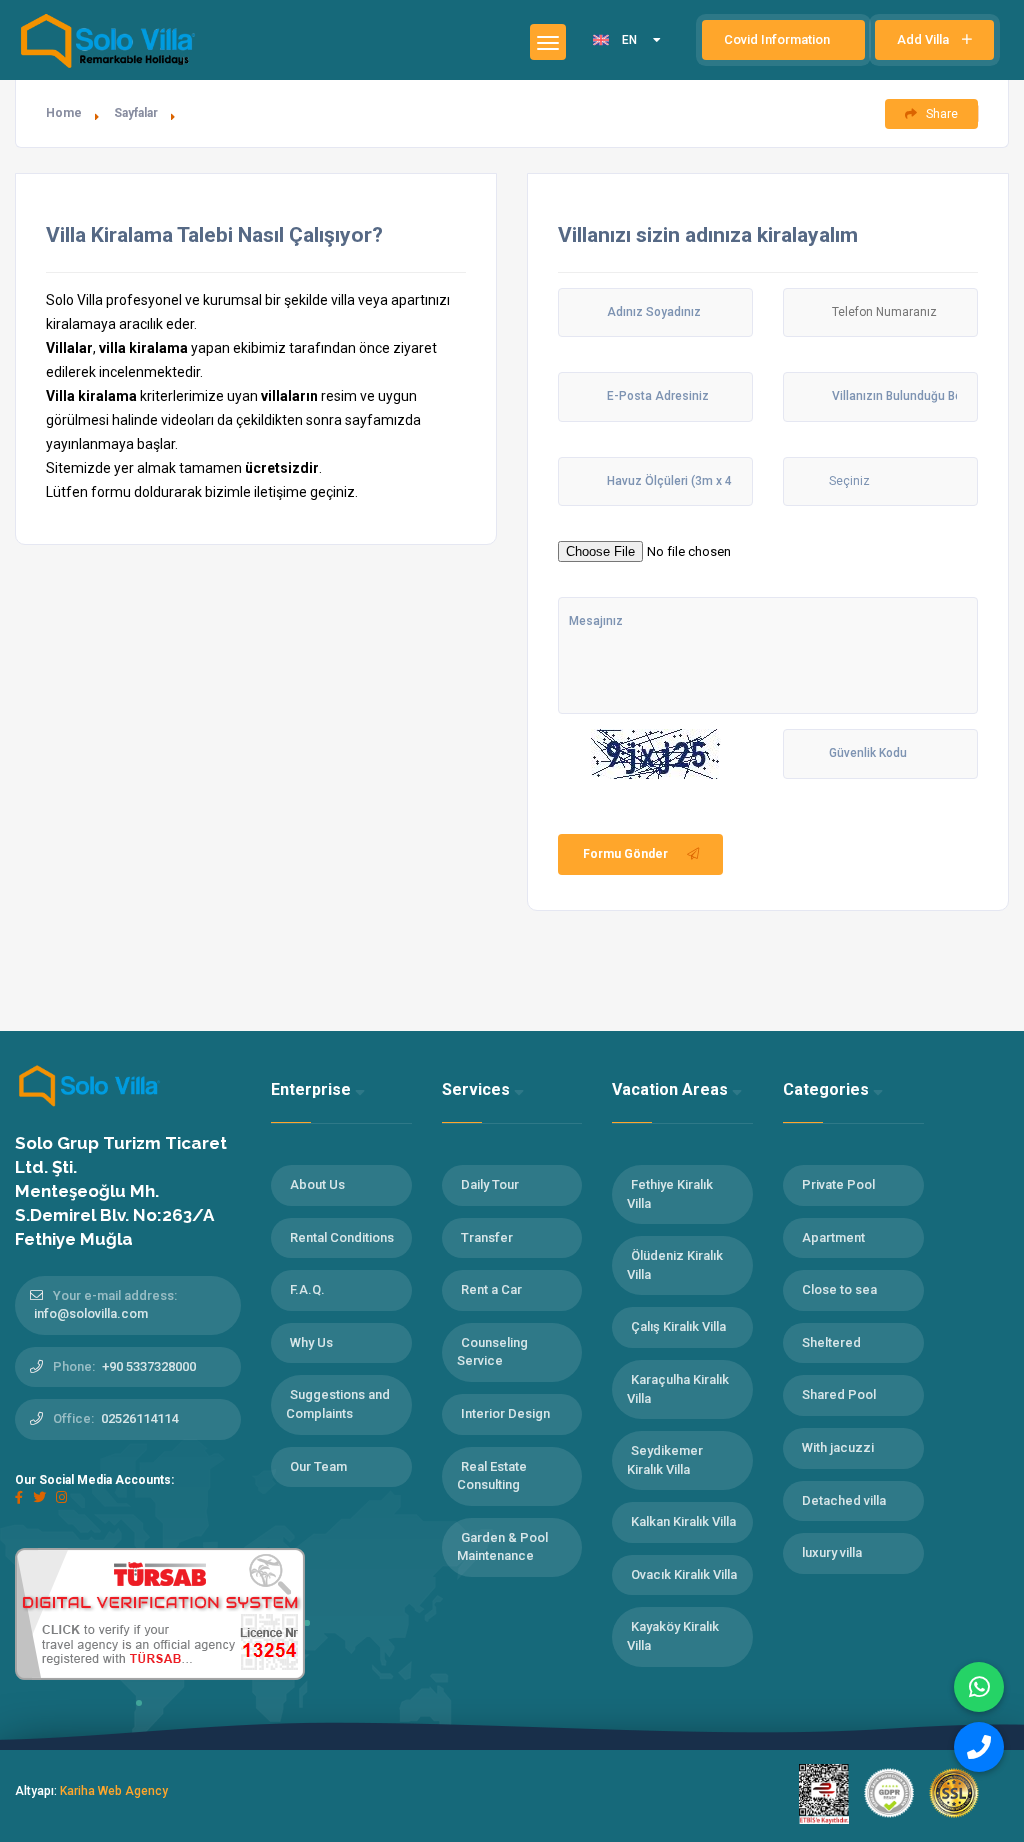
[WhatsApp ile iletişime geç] (979, 1687)
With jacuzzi (838, 1447)
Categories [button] (828, 1089)
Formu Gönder (625, 854)
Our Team (318, 1466)
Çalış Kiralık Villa (678, 1326)
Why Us (311, 1342)
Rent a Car (491, 1289)
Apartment (833, 1237)
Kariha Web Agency (114, 1791)
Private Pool (838, 1184)
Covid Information (778, 39)
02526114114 (139, 1418)
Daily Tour (490, 1184)
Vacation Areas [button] (672, 1089)
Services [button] (478, 1089)
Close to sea (839, 1289)
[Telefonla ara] (979, 1747)
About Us (317, 1184)
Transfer (487, 1237)
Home (64, 113)
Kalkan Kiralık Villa (683, 1521)
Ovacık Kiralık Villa (684, 1574)
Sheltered (831, 1342)
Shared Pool (839, 1394)
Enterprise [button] (313, 1089)
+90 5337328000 (149, 1366)
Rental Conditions (342, 1237)
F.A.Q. (307, 1289)
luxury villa (832, 1552)
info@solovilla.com (91, 1313)
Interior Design (505, 1413)
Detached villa (844, 1500)
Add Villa (924, 39)
